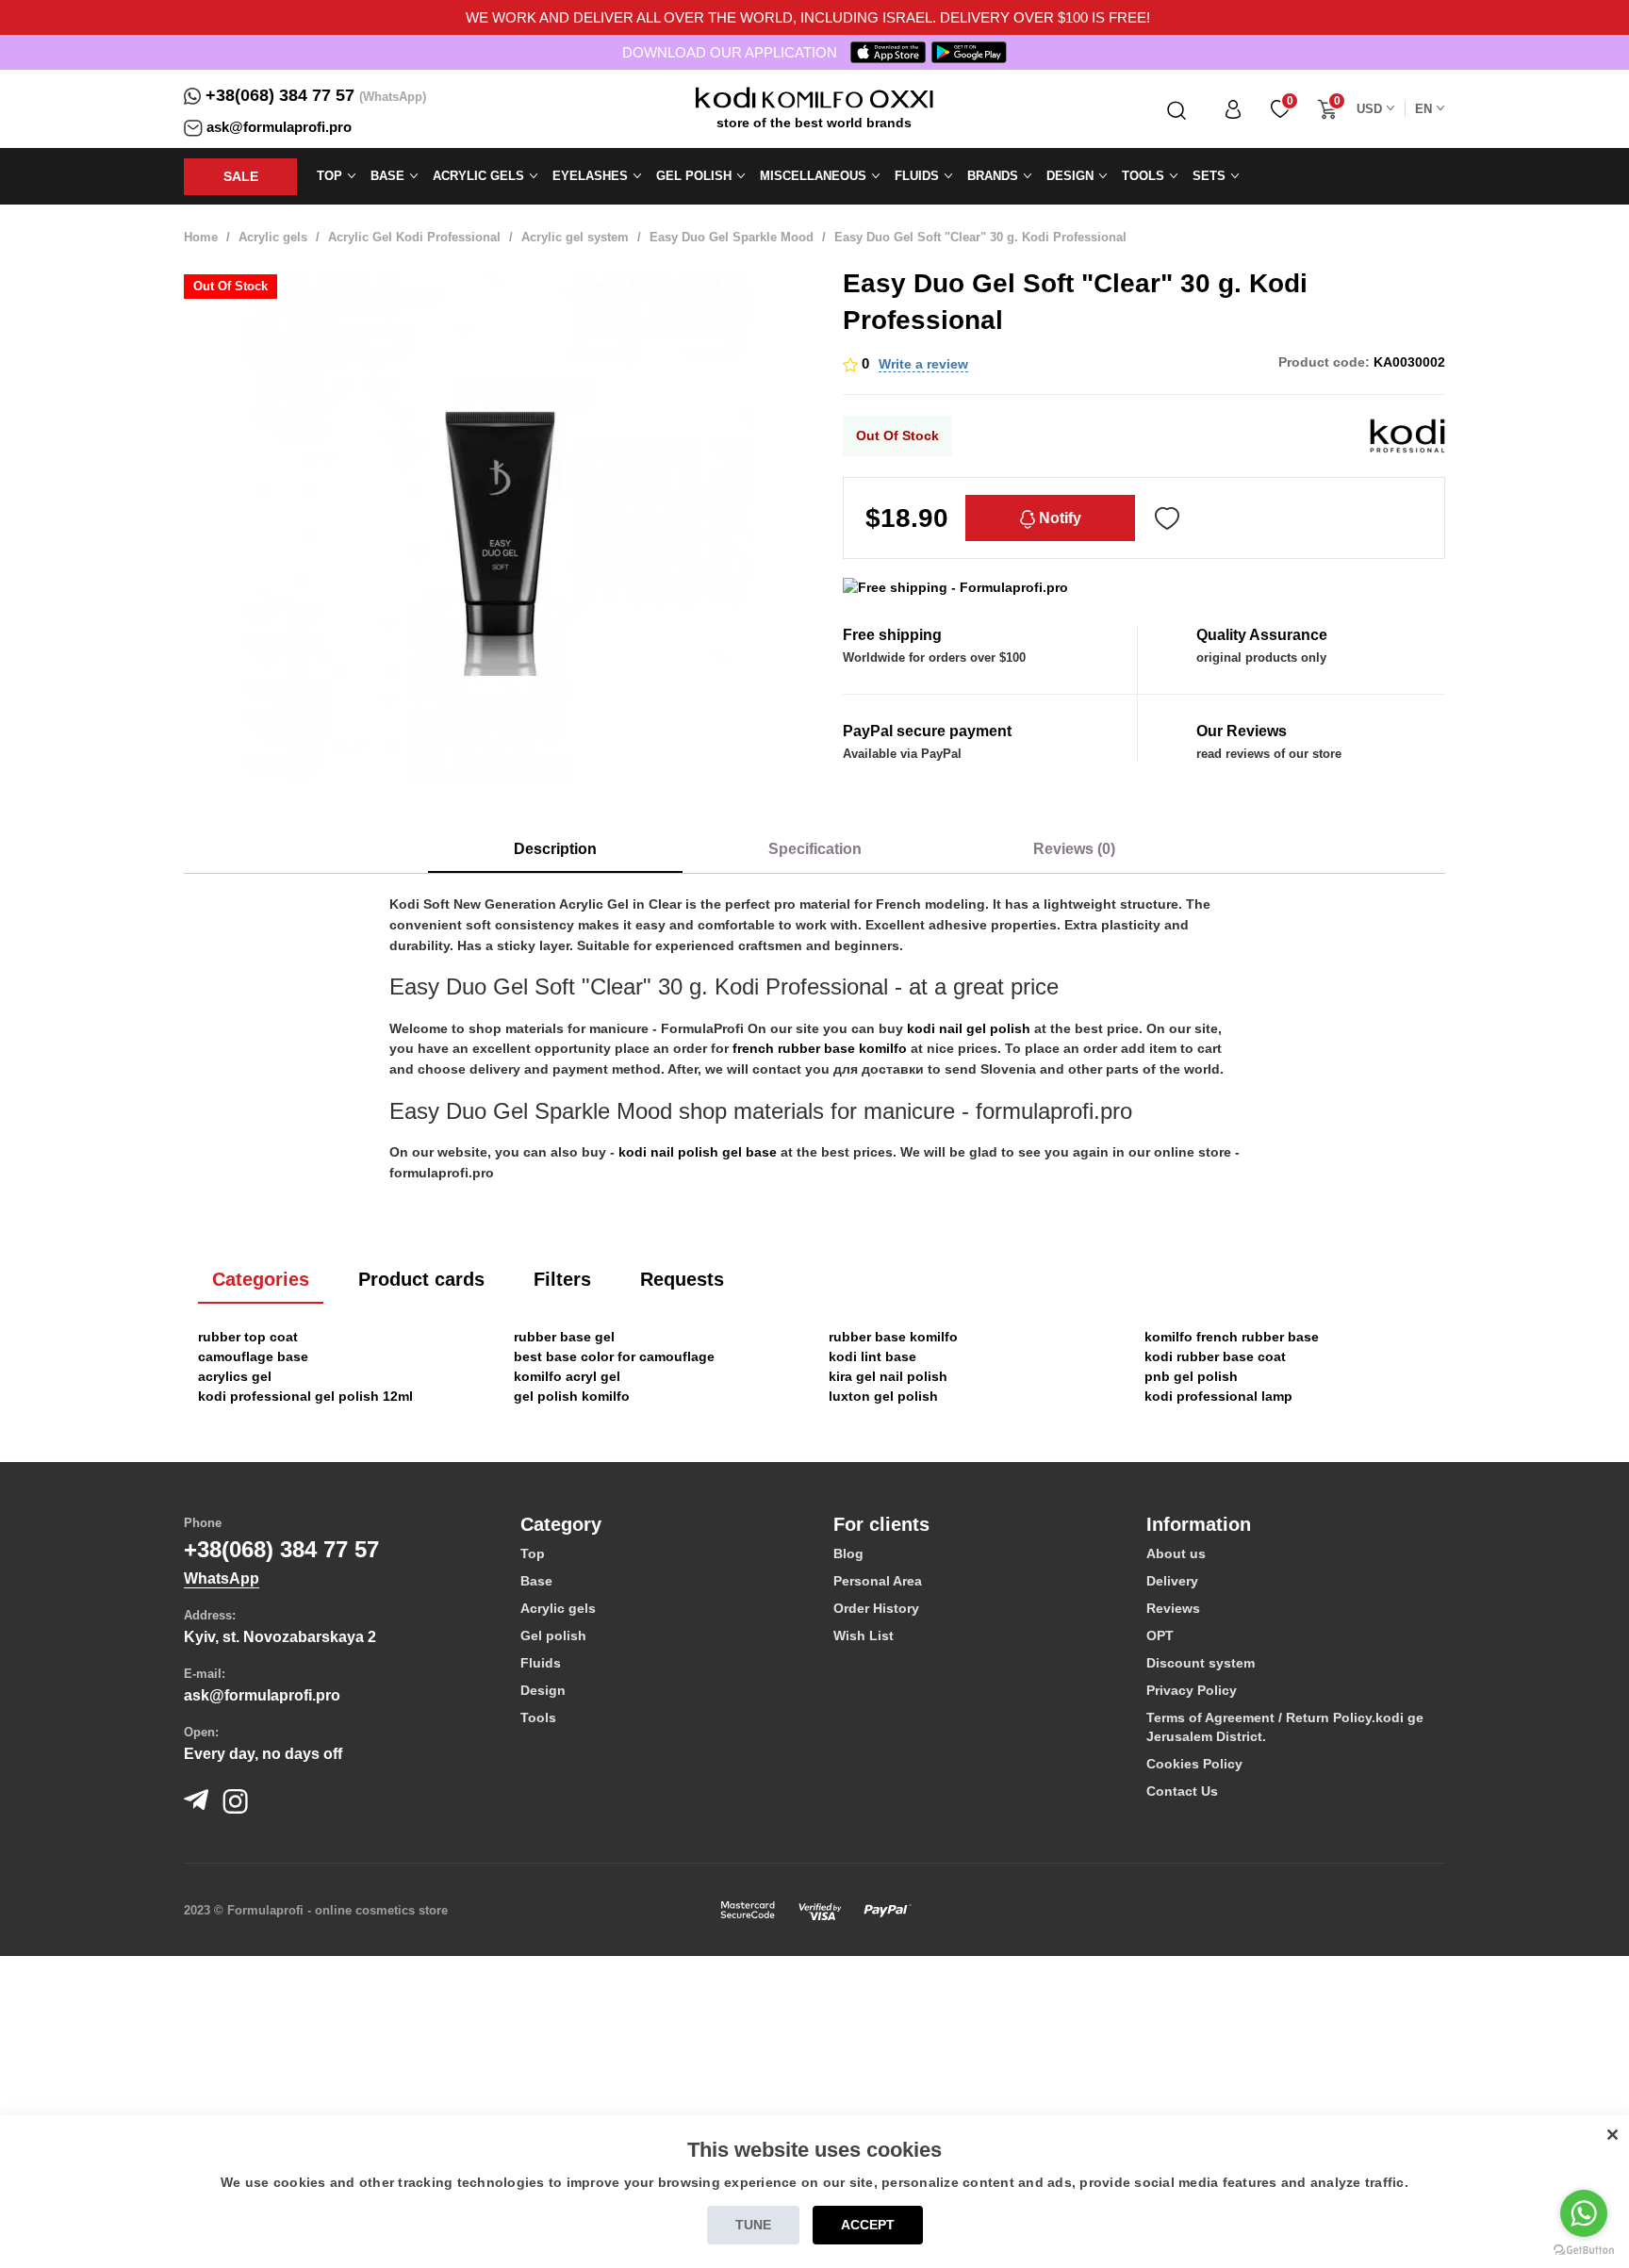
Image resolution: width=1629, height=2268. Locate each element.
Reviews (1173, 1608)
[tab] (663, 1524)
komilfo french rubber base (1232, 1337)
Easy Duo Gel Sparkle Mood (732, 237)
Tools (538, 1717)
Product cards (421, 1279)
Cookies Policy (1194, 1764)
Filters (562, 1279)
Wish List (864, 1635)
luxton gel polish (883, 1396)
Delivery (1172, 1581)
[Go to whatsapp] (1584, 2213)
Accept (868, 2225)
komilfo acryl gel (567, 1376)
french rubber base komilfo (820, 1048)
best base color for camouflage (614, 1356)
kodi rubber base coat (1215, 1356)
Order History (876, 1608)
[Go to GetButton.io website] (1584, 2249)
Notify (1058, 518)
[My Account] (1233, 109)
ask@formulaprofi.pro (279, 127)
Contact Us (1182, 1791)
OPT (1160, 1635)
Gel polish (553, 1635)
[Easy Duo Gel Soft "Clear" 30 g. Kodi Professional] (499, 529)
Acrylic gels (273, 237)
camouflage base (253, 1356)
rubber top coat (248, 1337)
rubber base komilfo (893, 1337)
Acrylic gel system (575, 237)
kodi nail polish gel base (698, 1152)
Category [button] (561, 1524)
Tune (753, 2225)
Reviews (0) (1074, 849)
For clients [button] (881, 1524)
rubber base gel (564, 1337)
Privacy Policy (1192, 1690)
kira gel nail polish (888, 1376)
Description (555, 849)
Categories (261, 1279)
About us (1176, 1553)
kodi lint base (872, 1356)
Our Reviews (1242, 731)
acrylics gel (235, 1376)
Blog (848, 1553)
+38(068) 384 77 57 (280, 95)
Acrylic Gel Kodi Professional (414, 237)
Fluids (541, 1663)
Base (536, 1581)
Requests (682, 1279)
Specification (815, 849)
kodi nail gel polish (969, 1028)
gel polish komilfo (572, 1396)
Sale (241, 176)
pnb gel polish (1191, 1376)
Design (543, 1690)
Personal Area (878, 1581)
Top (533, 1553)
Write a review (923, 364)
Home (201, 237)
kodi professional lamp (1218, 1396)
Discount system (1201, 1663)
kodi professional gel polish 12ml (305, 1396)
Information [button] (1199, 1524)
